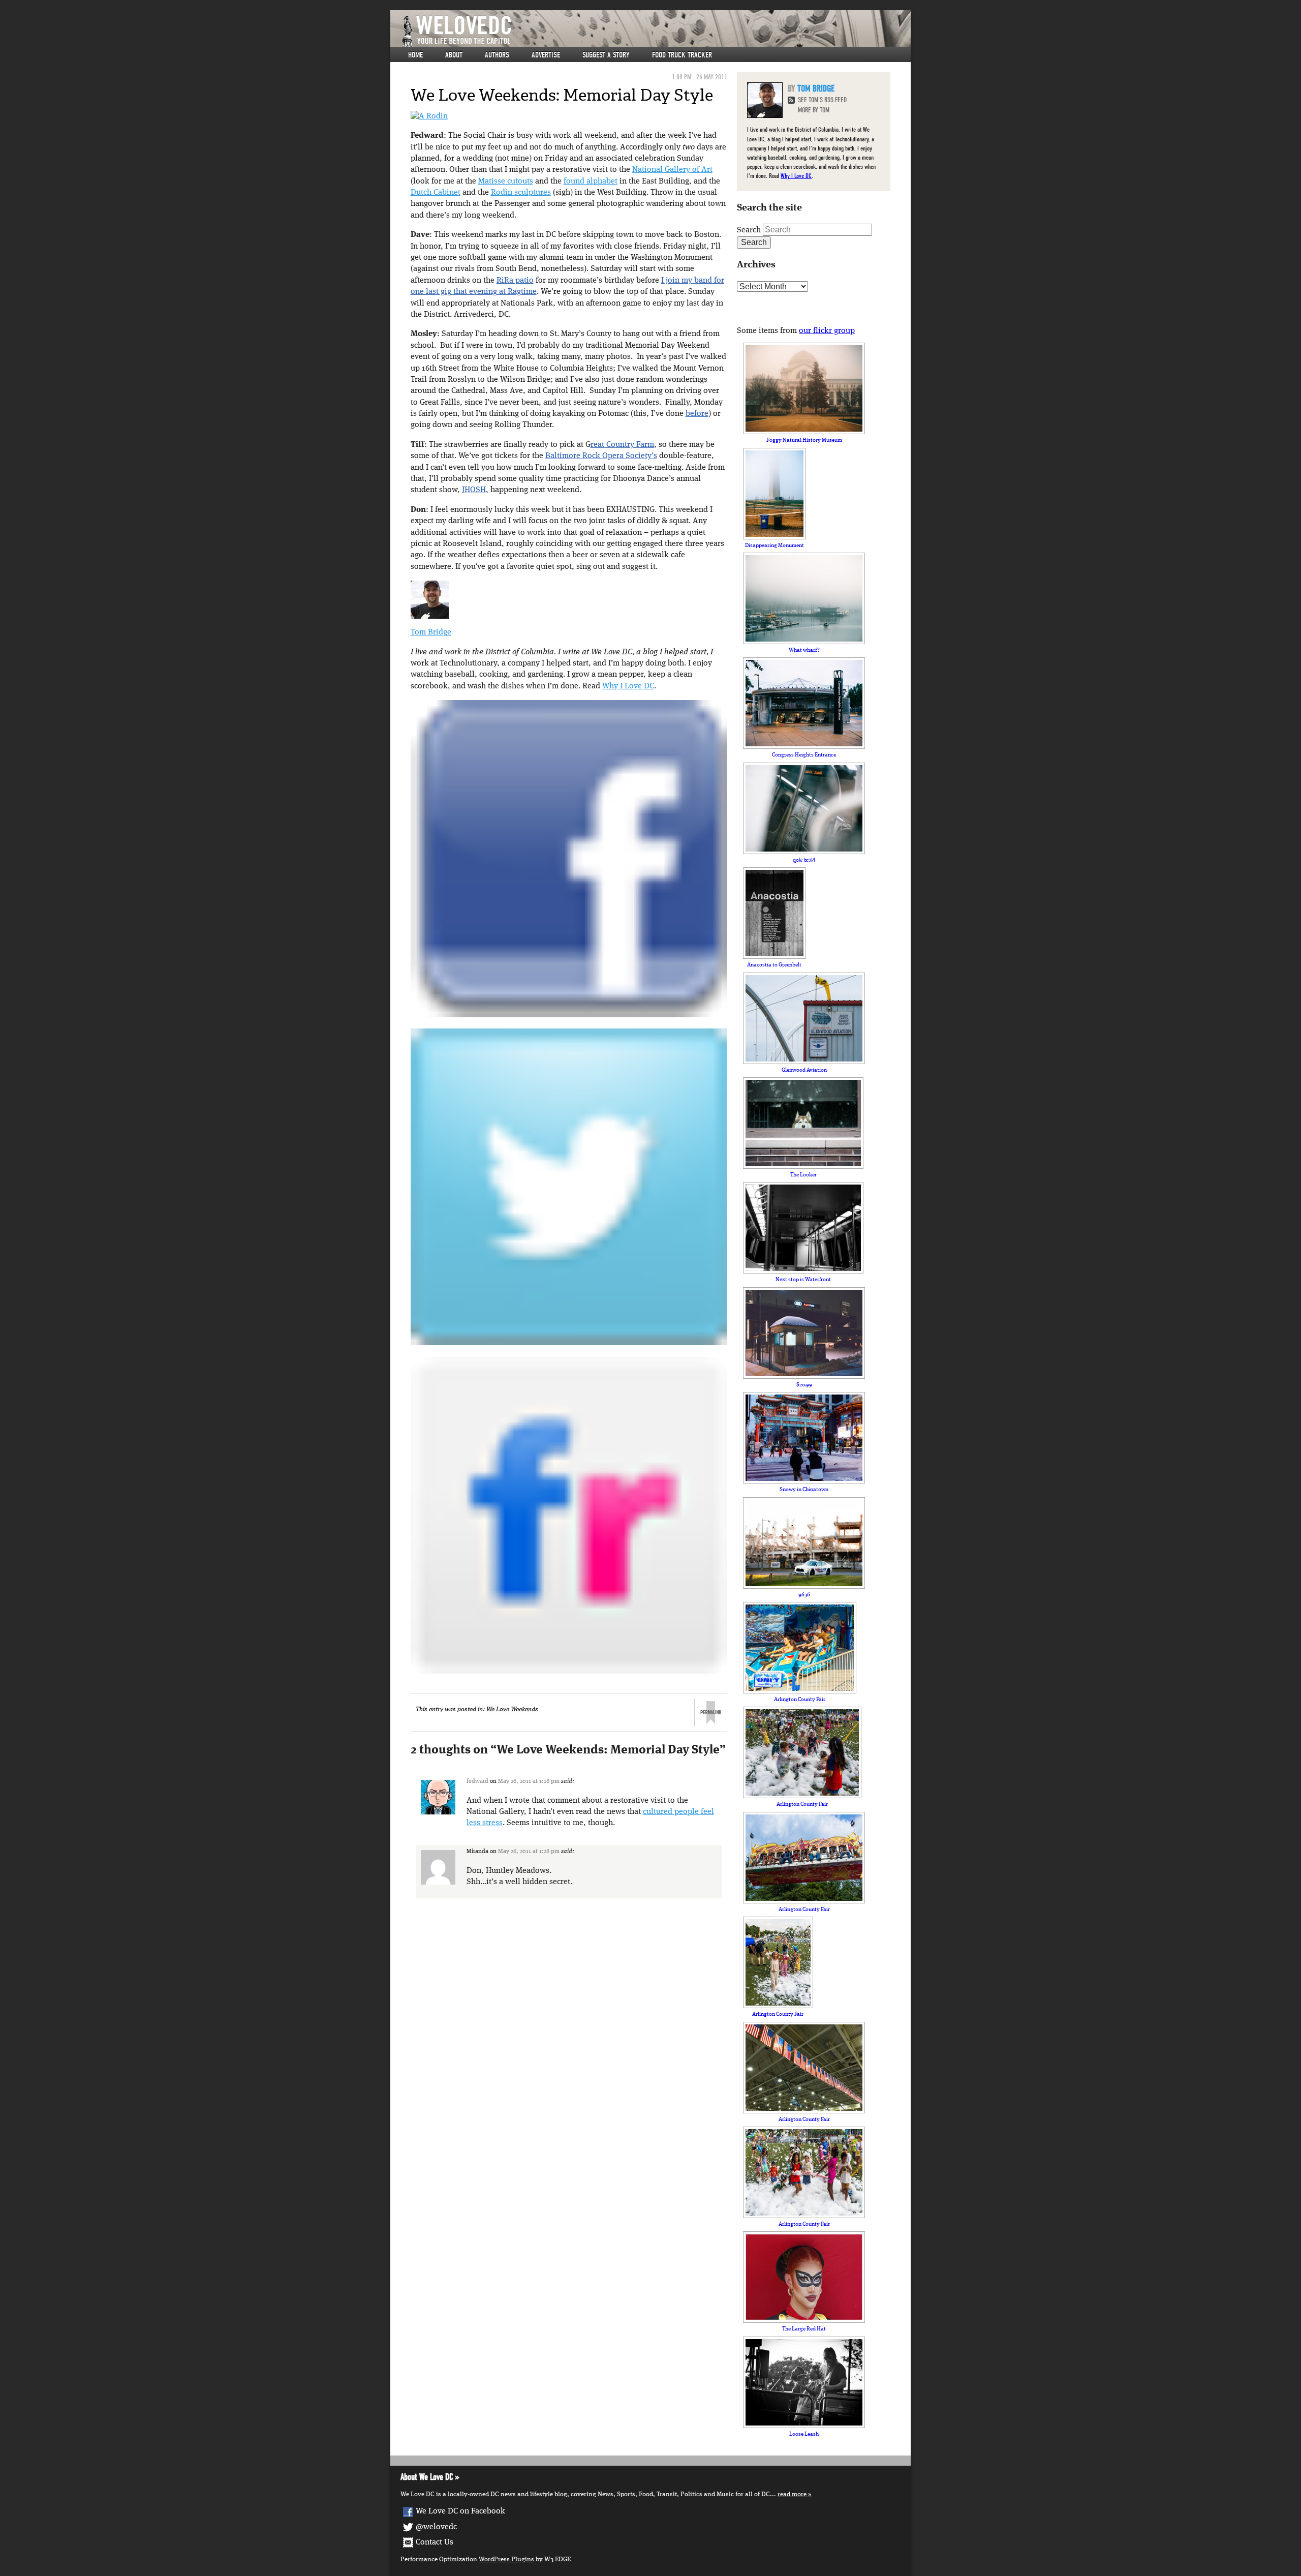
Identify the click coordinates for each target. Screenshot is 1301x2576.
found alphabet (591, 181)
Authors (497, 55)
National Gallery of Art (672, 170)
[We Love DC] (656, 31)
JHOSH (474, 490)
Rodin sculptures (521, 193)
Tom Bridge (431, 632)
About (454, 55)
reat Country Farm (622, 445)
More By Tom (814, 110)
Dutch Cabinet (436, 193)
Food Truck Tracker (682, 55)
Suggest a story (606, 55)
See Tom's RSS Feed (822, 100)
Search (749, 230)
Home (415, 55)
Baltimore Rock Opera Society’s (601, 456)
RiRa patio (515, 281)
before (697, 414)
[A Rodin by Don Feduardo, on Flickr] (429, 116)
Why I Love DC (628, 686)
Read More (792, 2494)
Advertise (546, 55)
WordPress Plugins (506, 2559)
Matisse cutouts (506, 181)
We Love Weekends (512, 1709)
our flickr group (827, 331)
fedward (477, 1781)
